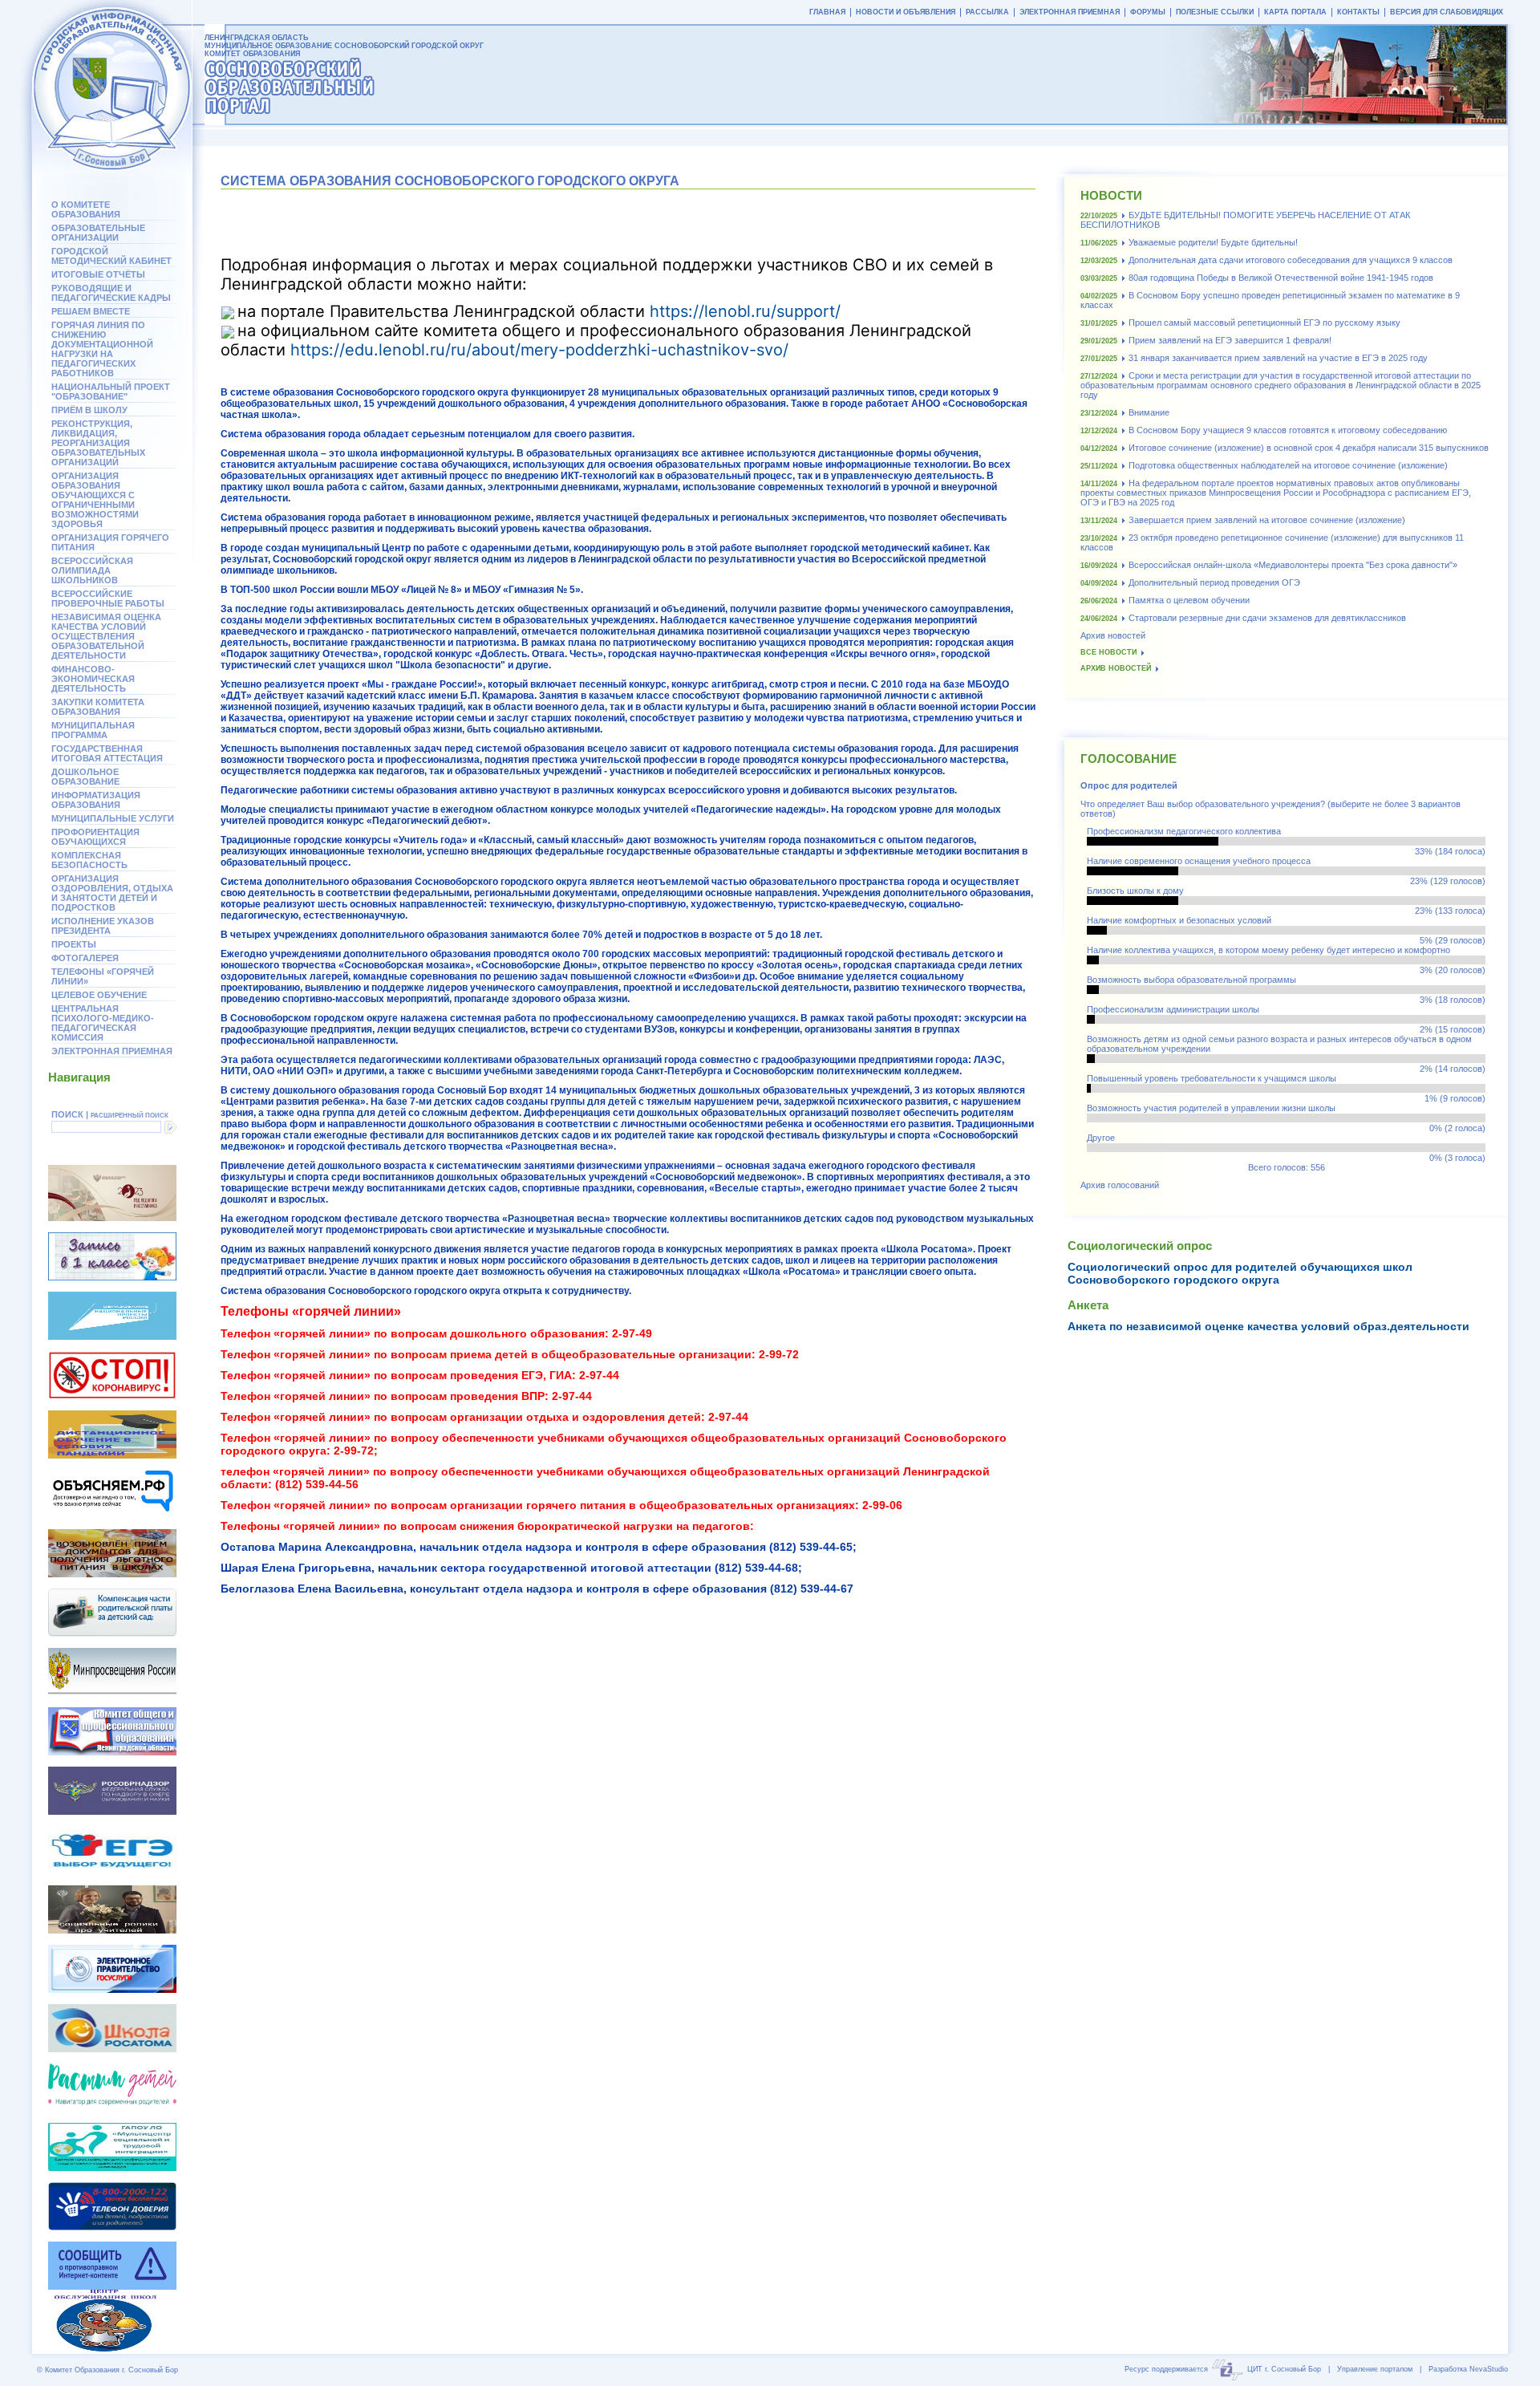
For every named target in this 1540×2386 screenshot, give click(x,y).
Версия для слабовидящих (1447, 12)
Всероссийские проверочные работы (108, 599)
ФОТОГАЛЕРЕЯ (85, 958)
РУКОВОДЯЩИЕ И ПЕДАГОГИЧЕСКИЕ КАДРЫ (111, 293)
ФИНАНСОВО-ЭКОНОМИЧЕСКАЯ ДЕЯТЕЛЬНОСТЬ (93, 679)
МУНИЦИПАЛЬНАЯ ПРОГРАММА (93, 730)
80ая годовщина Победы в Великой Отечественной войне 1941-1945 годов (1281, 278)
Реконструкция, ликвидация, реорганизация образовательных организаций (98, 443)
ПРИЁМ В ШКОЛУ (89, 410)
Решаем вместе (91, 311)
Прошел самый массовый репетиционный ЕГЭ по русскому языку (1264, 323)
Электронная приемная (112, 1051)
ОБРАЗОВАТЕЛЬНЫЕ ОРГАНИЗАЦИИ (98, 233)
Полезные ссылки (1215, 12)
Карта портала (1295, 12)
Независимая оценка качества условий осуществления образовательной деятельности (106, 636)
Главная (827, 12)
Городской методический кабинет (111, 256)
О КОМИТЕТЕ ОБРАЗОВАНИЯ (86, 209)
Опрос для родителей (1129, 785)
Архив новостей (1113, 635)
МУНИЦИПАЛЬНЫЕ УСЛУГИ (113, 818)
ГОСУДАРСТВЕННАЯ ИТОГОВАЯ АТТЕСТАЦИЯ (107, 753)
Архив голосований (1120, 1185)
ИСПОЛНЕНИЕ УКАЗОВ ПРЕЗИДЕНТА (103, 926)
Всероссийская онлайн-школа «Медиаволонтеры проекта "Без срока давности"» (1293, 565)
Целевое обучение (99, 995)
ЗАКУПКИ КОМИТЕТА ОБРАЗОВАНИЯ (98, 707)
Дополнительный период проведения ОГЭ (1214, 582)
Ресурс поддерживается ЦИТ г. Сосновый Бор (1223, 2369)
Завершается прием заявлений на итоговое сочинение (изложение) (1267, 520)
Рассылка (987, 12)
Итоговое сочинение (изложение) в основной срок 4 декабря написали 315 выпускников (1309, 448)
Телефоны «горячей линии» (103, 976)
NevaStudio (1489, 2369)
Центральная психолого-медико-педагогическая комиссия (103, 1023)
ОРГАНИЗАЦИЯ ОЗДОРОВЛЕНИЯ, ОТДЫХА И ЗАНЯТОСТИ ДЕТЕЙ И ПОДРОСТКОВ (112, 893)
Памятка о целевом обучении (1189, 600)
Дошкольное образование (85, 777)
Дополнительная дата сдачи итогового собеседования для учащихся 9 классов (1291, 260)
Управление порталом (1375, 2369)
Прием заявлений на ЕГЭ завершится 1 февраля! (1230, 340)
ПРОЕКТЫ (74, 944)
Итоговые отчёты (98, 274)
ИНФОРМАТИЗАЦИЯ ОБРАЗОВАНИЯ (96, 800)
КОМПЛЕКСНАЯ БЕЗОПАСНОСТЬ (89, 860)
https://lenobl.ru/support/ (745, 311)
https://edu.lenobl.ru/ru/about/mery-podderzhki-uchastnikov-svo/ (539, 350)
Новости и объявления (906, 12)
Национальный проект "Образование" (111, 392)
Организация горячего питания (110, 542)
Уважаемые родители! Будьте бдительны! (1213, 242)
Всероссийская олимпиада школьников (92, 570)
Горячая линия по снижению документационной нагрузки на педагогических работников (102, 349)
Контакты (1358, 12)
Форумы (1148, 12)
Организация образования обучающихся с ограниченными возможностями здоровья (95, 500)
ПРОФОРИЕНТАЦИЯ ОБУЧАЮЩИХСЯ (95, 837)
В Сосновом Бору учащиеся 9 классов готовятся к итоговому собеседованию (1288, 430)
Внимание (1149, 412)
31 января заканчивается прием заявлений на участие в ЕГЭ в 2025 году (1278, 358)
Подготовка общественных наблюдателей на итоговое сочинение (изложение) (1288, 465)
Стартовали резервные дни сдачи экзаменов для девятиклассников (1267, 618)
